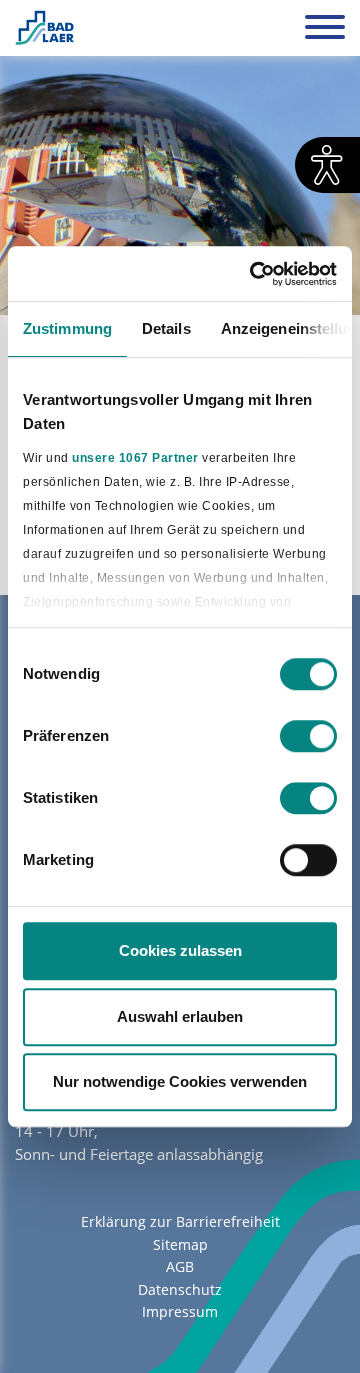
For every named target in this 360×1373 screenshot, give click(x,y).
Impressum (180, 1311)
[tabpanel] (180, 185)
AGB (180, 1266)
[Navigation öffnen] (325, 30)
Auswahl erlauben (180, 1016)
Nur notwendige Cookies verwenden (180, 1081)
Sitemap (180, 1244)
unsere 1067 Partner (135, 458)
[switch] (308, 736)
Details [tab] (166, 328)
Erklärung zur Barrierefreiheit (180, 1221)
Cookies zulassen (180, 950)
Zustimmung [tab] (67, 328)
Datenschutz (180, 1289)
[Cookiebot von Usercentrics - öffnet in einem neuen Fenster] (254, 274)
